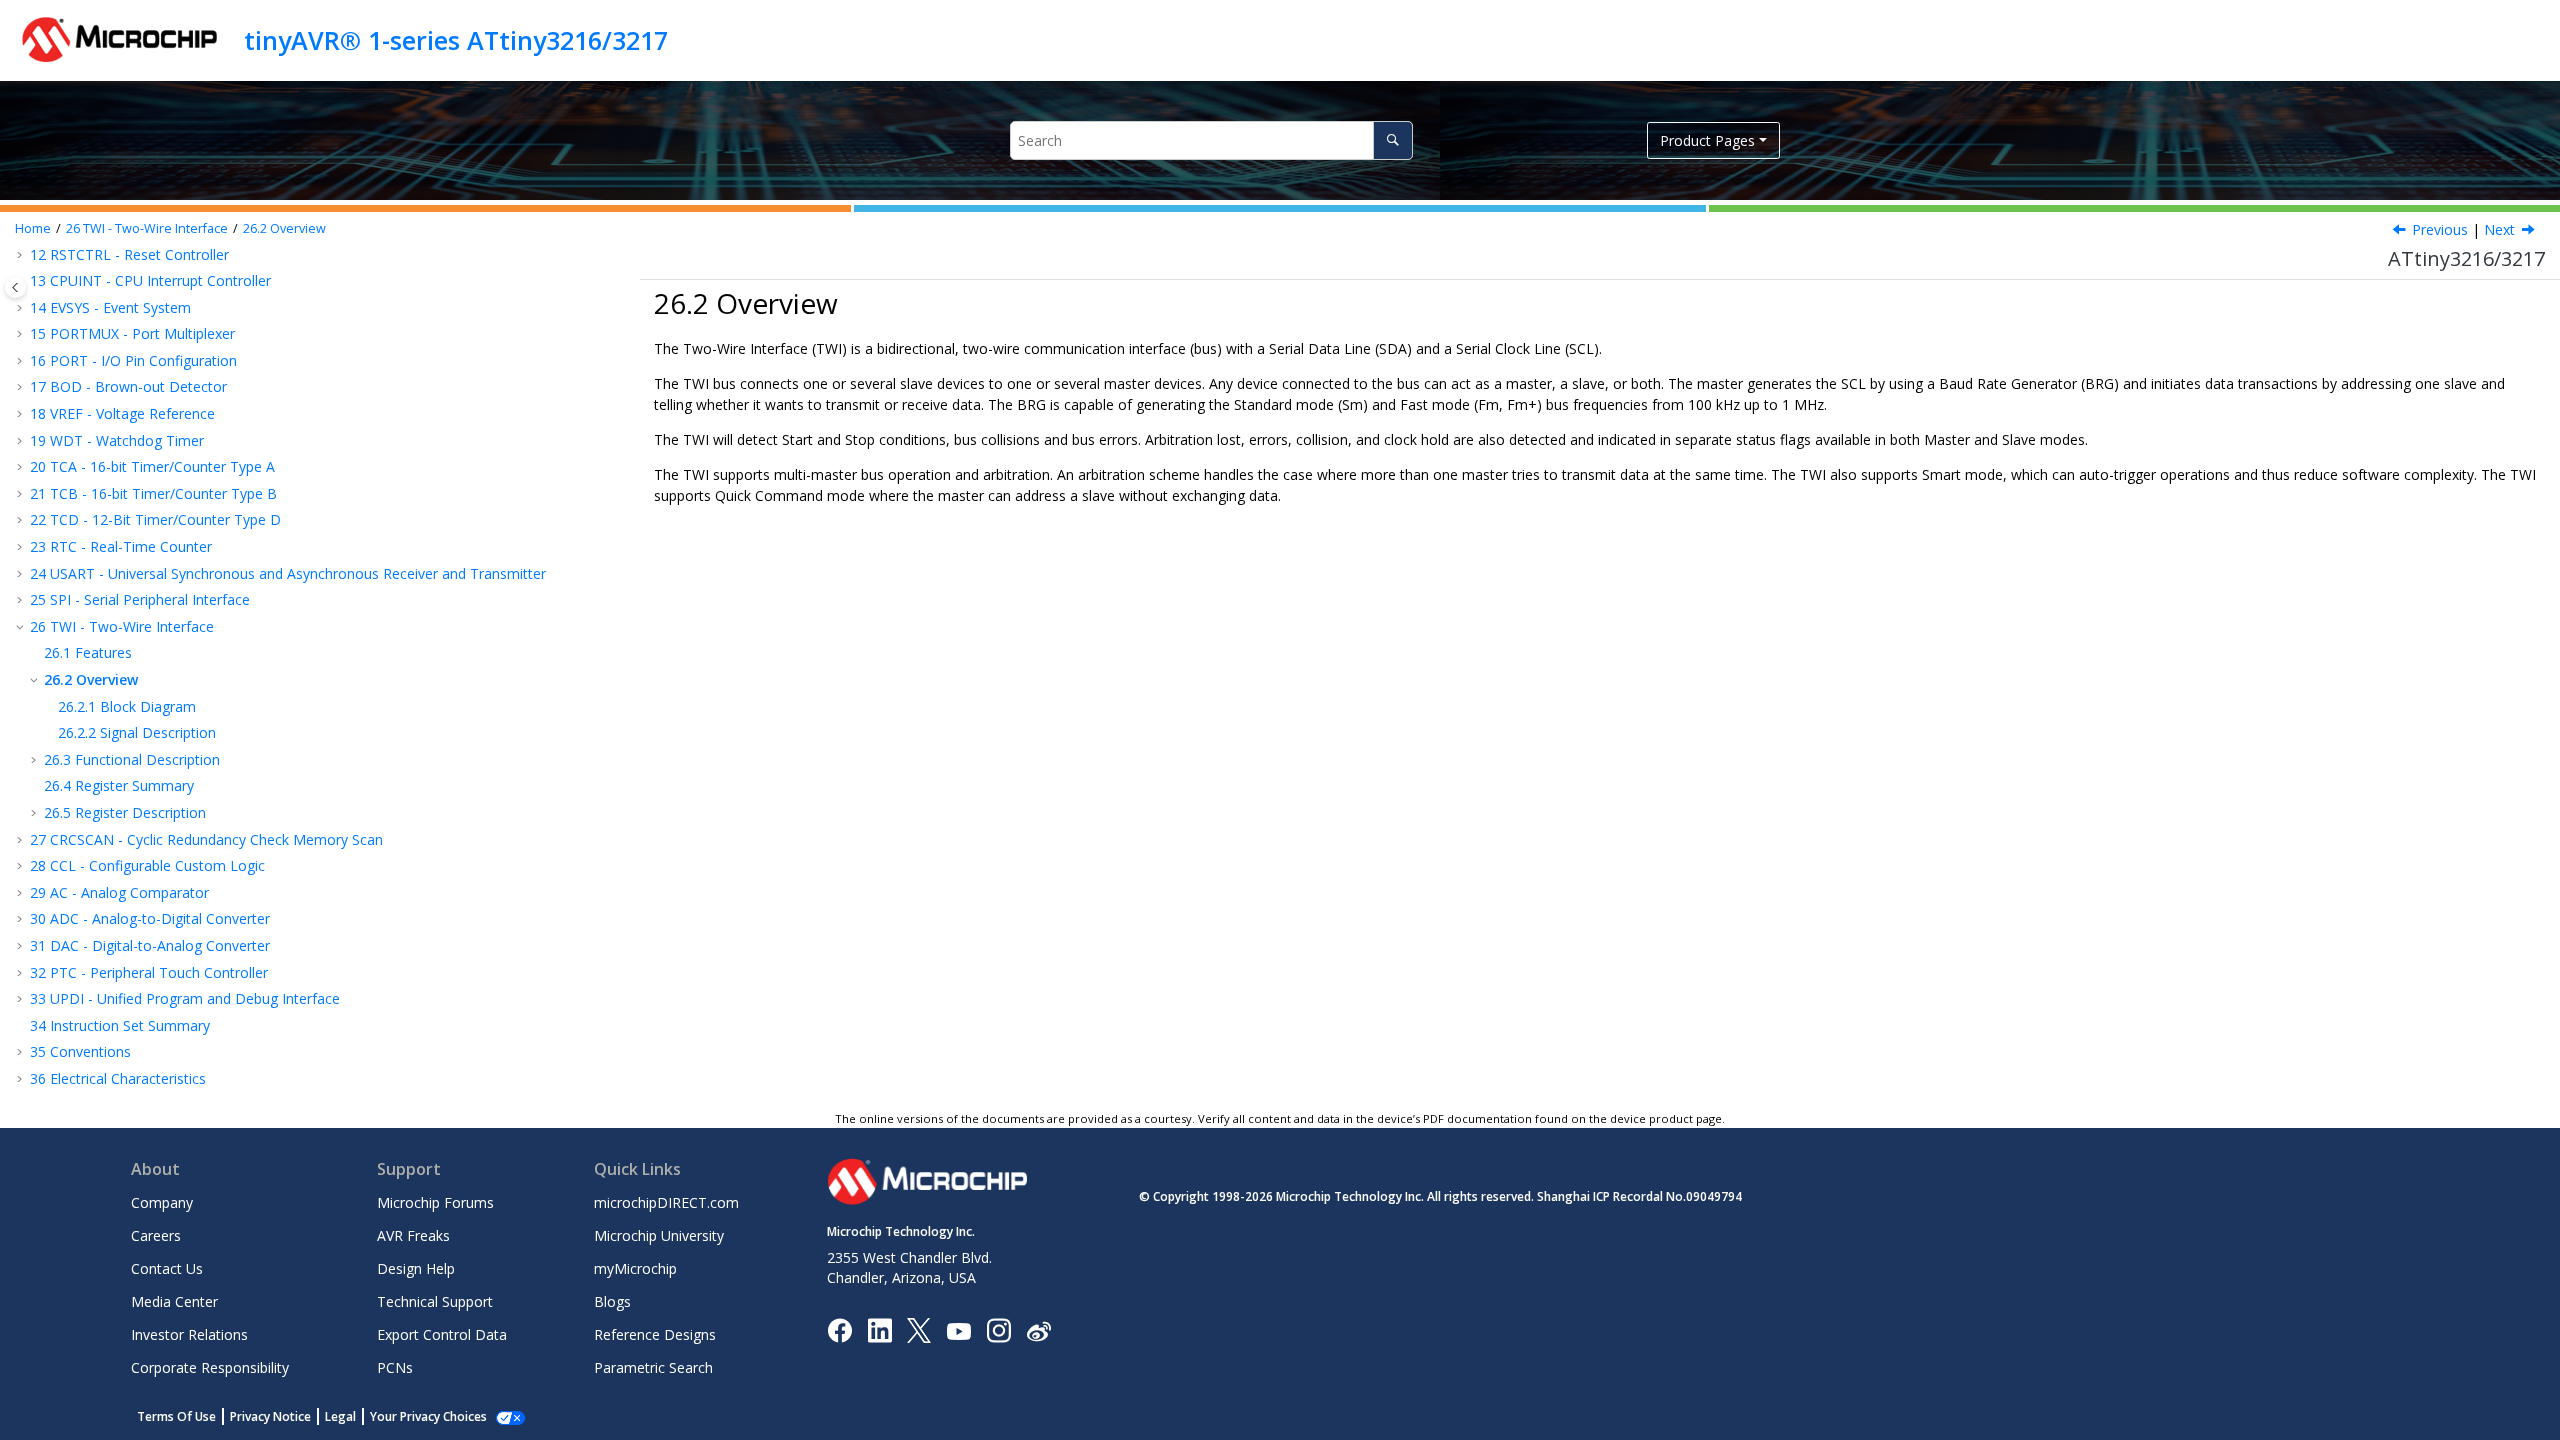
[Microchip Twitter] (919, 1329)
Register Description (125, 812)
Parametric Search (653, 1367)
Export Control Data (442, 1334)
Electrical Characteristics (118, 1078)
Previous (2440, 229)
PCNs (395, 1367)
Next (2499, 229)
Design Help (416, 1268)
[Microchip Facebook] (839, 1329)
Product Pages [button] (1707, 140)
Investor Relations (189, 1334)
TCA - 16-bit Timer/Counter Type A (152, 466)
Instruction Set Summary (120, 1025)
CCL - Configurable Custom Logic (147, 865)
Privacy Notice (270, 1416)
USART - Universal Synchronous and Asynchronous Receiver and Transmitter (288, 573)
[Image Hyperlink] (958, 1330)
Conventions (80, 1051)
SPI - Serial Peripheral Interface (140, 599)
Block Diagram (127, 706)
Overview (284, 228)
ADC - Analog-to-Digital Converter (150, 918)
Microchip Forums (435, 1202)
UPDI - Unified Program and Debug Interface (185, 998)
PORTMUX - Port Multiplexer (132, 333)
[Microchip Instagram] (998, 1329)
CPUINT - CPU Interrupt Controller (150, 280)
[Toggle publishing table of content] (15, 287)
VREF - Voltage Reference (122, 413)
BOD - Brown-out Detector (128, 386)
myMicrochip (635, 1268)
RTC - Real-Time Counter (121, 546)
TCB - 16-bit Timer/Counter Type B (153, 493)
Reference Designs (655, 1334)
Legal (340, 1416)
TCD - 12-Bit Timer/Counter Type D (155, 519)
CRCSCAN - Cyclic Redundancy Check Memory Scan (206, 839)
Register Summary (119, 785)
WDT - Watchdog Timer (117, 440)
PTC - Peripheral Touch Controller (149, 972)
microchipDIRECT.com (666, 1202)
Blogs (612, 1301)
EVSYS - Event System (110, 307)
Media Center (174, 1301)
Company (162, 1202)
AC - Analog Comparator (119, 892)
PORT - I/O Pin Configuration (133, 360)
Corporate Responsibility (210, 1367)
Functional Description (132, 759)
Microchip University (659, 1235)
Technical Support (435, 1301)
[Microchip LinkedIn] (879, 1329)
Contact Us (167, 1268)
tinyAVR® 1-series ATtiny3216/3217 (456, 40)
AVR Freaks (413, 1235)
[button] (22, 308)
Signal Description (137, 732)
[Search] (1392, 140)
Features (88, 652)
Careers (156, 1235)
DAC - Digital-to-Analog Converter (150, 945)
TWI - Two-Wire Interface (147, 228)
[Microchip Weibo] (1038, 1330)
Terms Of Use (176, 1416)
